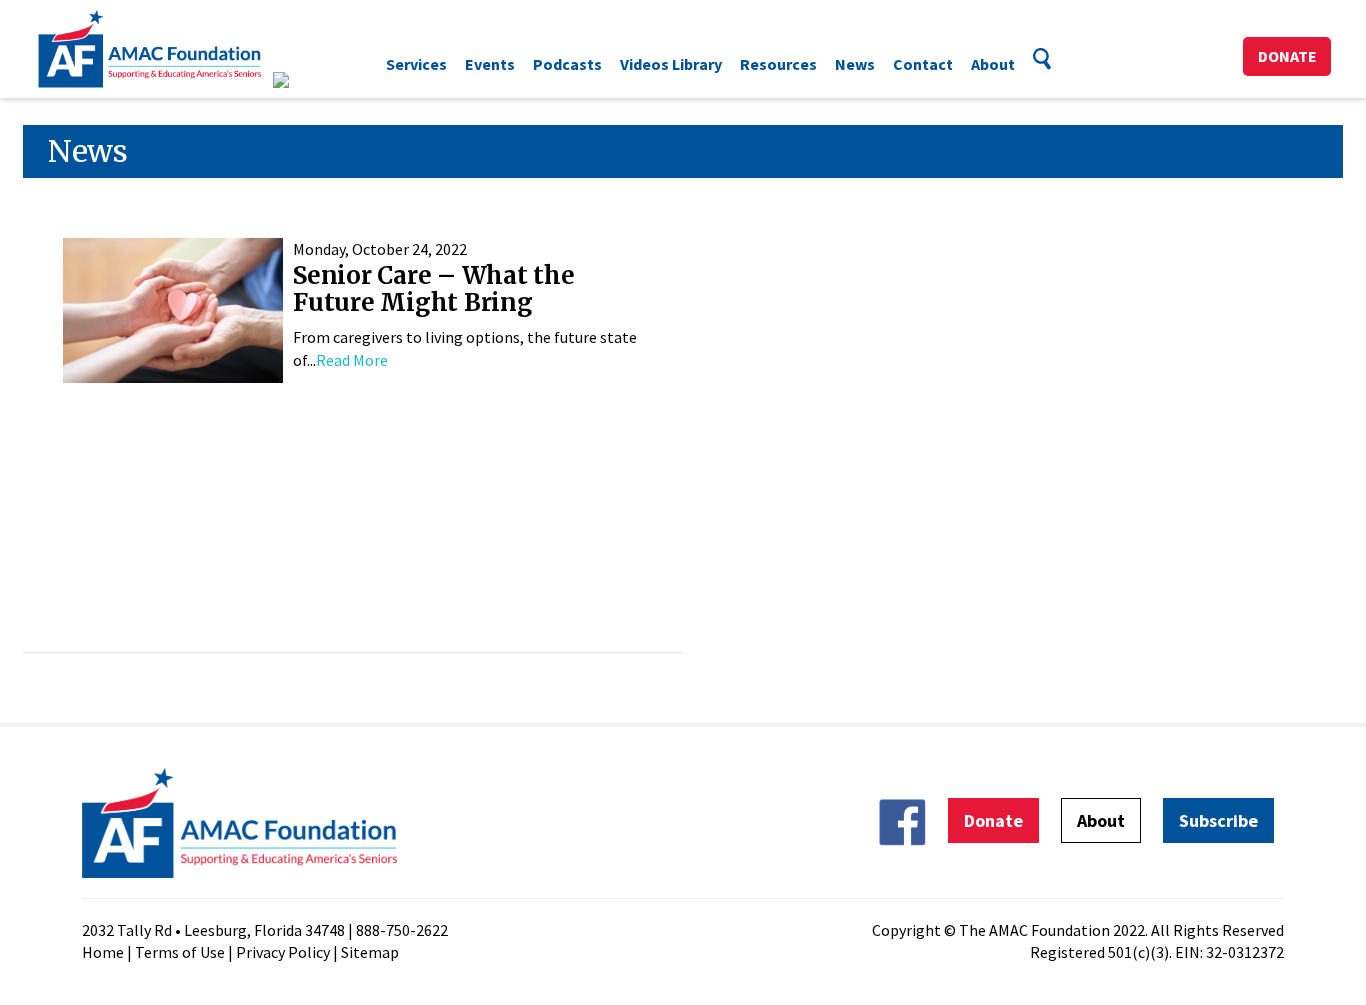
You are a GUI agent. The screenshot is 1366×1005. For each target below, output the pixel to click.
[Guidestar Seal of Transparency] (305, 80)
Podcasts (567, 64)
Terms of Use (180, 952)
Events (490, 64)
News (855, 64)
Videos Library (671, 64)
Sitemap (370, 952)
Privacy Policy (283, 952)
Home (103, 952)
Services (416, 64)
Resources (778, 64)
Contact (923, 64)
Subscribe (1218, 820)
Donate (1287, 56)
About (993, 64)
